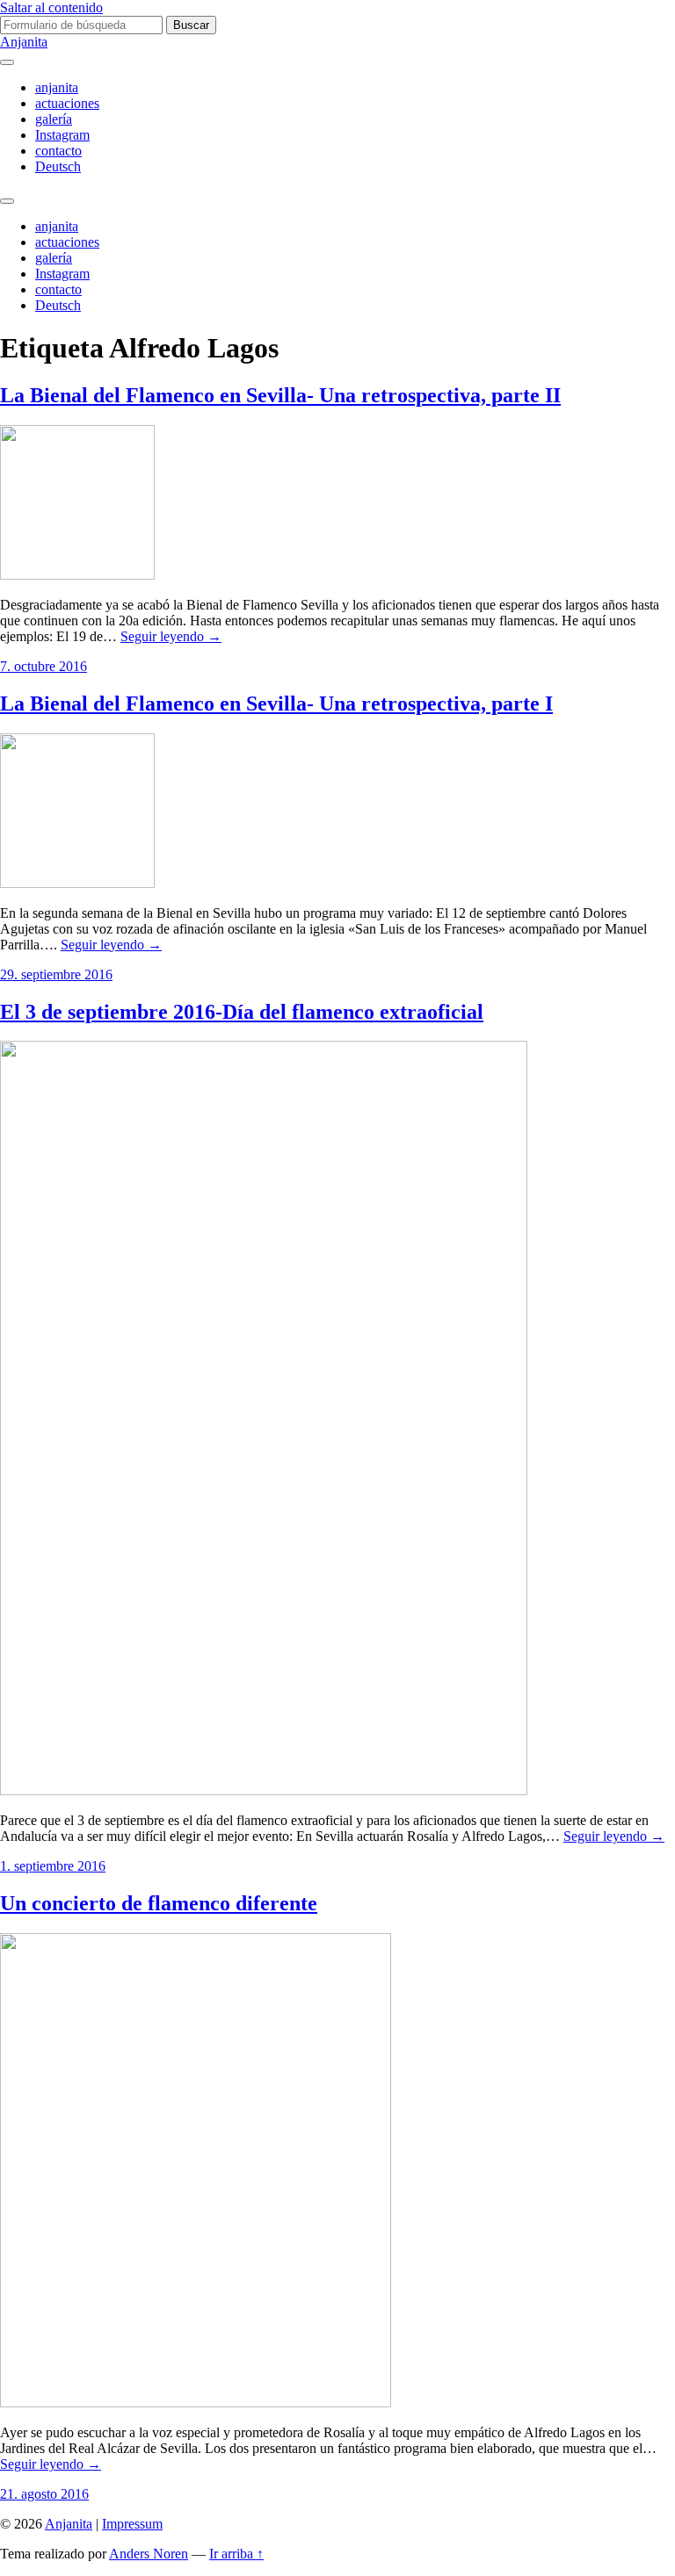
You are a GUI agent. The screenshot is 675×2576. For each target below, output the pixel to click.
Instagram (62, 135)
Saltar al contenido (51, 7)
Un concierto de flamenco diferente (159, 1903)
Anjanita (24, 42)
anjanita (57, 87)
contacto (58, 151)
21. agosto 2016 (44, 2494)
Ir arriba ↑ (236, 2554)
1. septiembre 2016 (53, 1866)
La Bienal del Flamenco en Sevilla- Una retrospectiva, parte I (276, 704)
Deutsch (58, 166)
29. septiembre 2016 (56, 974)
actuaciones (67, 103)
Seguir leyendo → (171, 636)
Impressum (132, 2524)
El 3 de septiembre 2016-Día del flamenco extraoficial (242, 1012)
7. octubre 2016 (44, 666)
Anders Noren (149, 2554)
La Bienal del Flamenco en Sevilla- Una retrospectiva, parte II (280, 395)
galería (54, 119)
